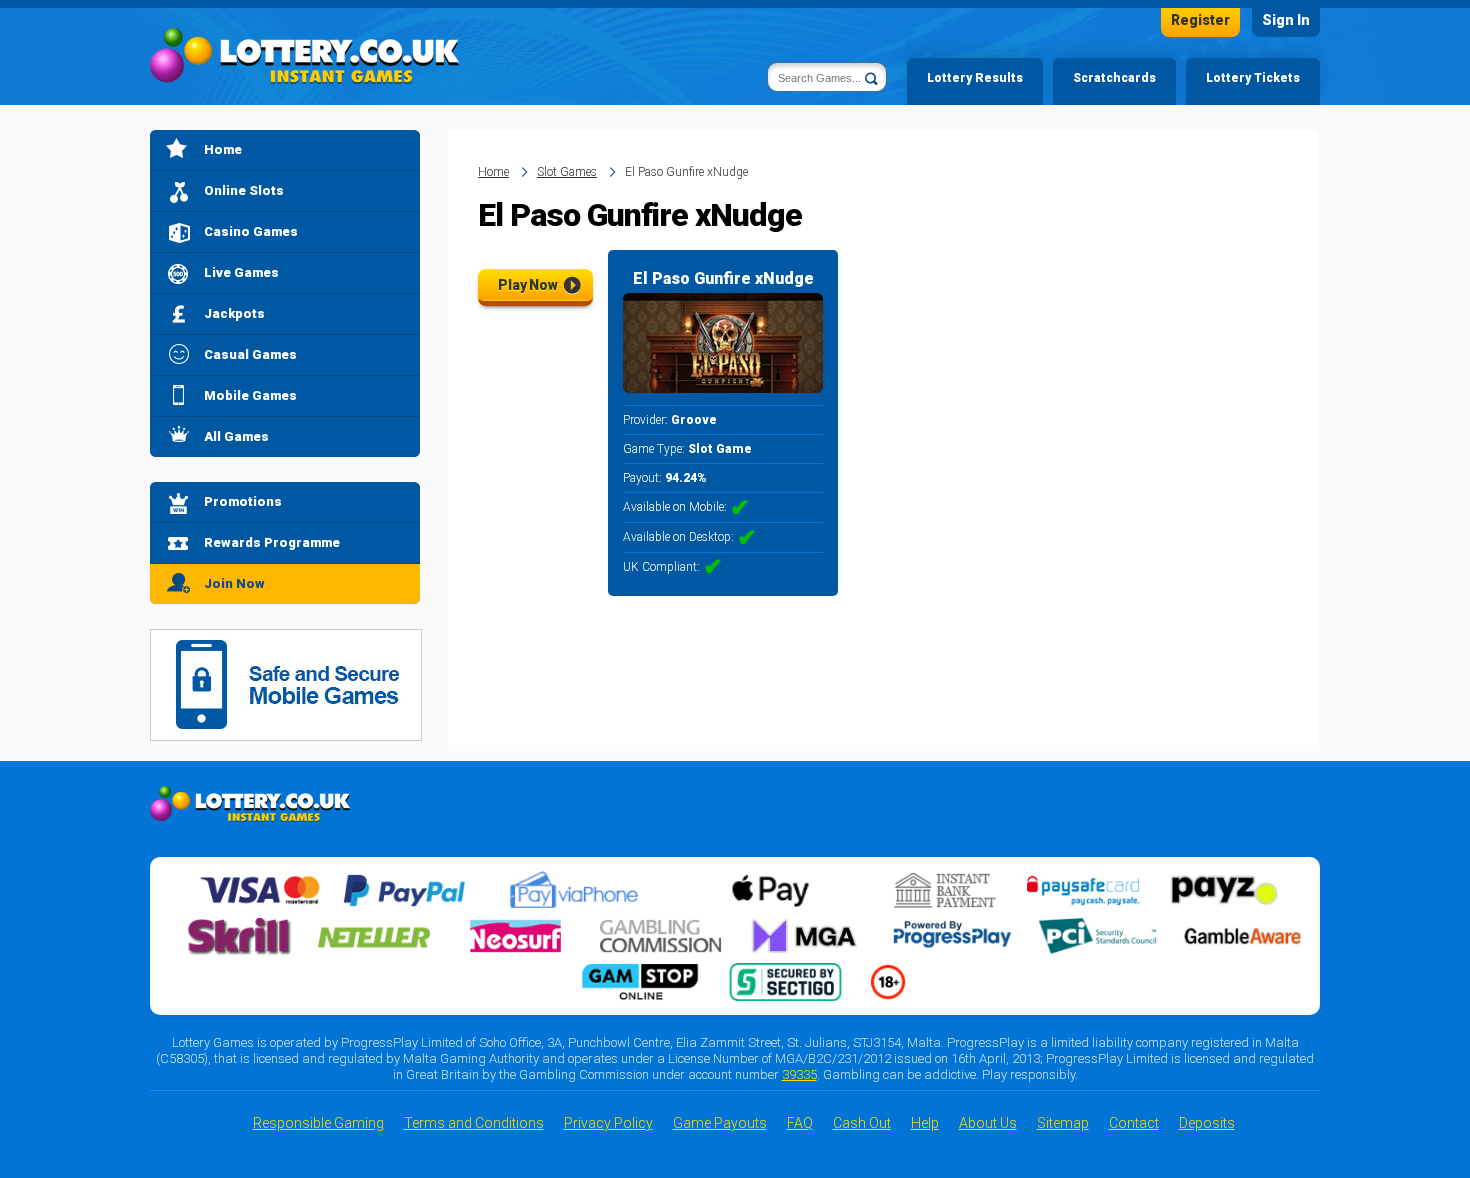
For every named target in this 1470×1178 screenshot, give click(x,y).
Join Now (234, 583)
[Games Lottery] (250, 798)
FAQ (800, 1123)
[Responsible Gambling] (888, 971)
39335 (799, 1074)
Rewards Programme (272, 542)
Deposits (1207, 1123)
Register (1200, 20)
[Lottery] (304, 56)
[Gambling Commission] (661, 925)
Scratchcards (1114, 78)
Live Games (241, 272)
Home (223, 149)
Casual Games (250, 354)
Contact (1134, 1123)
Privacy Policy (608, 1123)
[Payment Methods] (259, 879)
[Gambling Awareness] (1243, 925)
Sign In (1286, 20)
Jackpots (234, 313)
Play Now (528, 285)
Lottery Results (975, 78)
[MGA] (806, 925)
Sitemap (1063, 1123)
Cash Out (862, 1123)
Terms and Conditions (474, 1123)
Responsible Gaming (318, 1123)
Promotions (243, 501)
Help (925, 1123)
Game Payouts (720, 1123)
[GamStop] (640, 971)
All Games (236, 436)
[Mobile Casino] (286, 641)
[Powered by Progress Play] (952, 925)
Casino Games (251, 231)
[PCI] (1097, 925)
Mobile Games (250, 395)
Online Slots (244, 190)
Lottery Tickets (1253, 78)
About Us (988, 1123)
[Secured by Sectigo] (786, 971)
